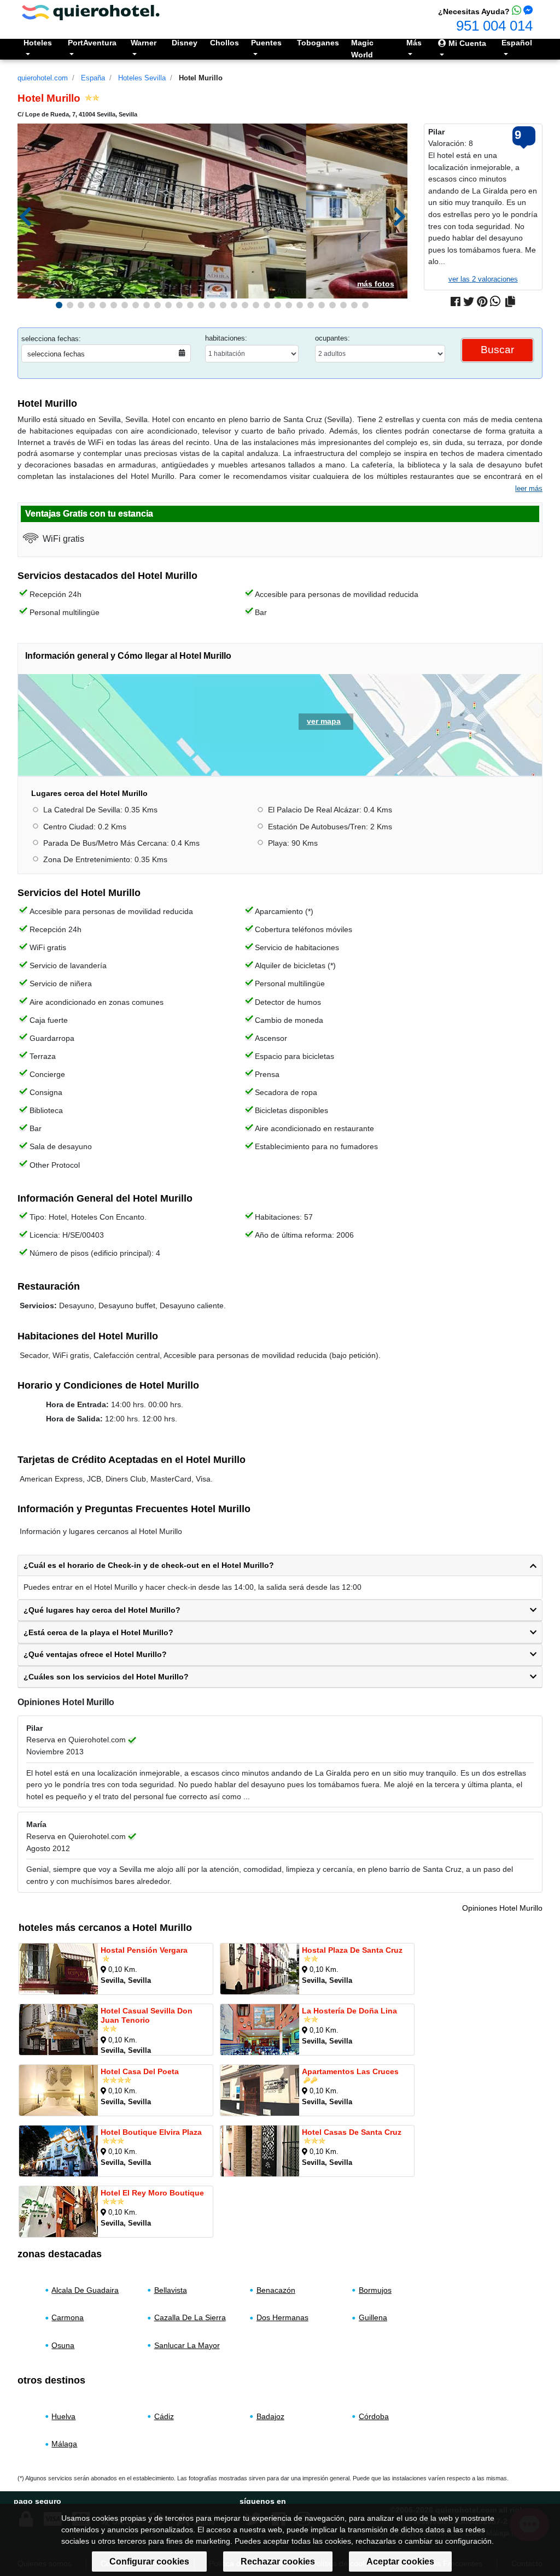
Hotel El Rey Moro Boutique (152, 2192)
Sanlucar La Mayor (187, 2345)
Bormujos (375, 2290)
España (93, 78)
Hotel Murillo (201, 78)
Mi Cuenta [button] (466, 43)
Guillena (373, 2317)
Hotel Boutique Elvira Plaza (151, 2132)
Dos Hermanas (282, 2317)
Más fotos (376, 284)
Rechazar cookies (278, 2562)
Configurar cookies (149, 2562)
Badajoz (270, 2416)
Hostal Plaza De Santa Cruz (352, 1949)
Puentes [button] (266, 43)
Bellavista (171, 2290)
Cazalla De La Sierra (190, 2317)
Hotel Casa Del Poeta (140, 2071)
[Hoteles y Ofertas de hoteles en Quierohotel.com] (91, 12)
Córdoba (374, 2416)
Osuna (63, 2345)
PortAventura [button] (92, 43)
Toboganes (318, 43)
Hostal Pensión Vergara (144, 1949)
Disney (185, 43)
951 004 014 (494, 26)
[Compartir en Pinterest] (482, 302)
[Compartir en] (510, 302)
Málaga (64, 2444)
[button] (59, 305)
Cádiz (164, 2416)
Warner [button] (144, 43)
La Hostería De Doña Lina (349, 2010)
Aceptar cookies (400, 2562)
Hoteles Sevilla (142, 78)
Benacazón (276, 2290)
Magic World (362, 49)
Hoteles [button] (38, 43)
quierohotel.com (43, 78)
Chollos (224, 43)
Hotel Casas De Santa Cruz (352, 2132)
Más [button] (414, 43)
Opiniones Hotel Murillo (502, 1908)
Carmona (68, 2317)
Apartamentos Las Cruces (350, 2071)
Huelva (63, 2416)
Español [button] (517, 43)
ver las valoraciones (483, 279)
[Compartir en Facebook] (456, 302)
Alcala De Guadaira (85, 2290)
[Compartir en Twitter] (469, 302)
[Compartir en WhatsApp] (495, 302)
